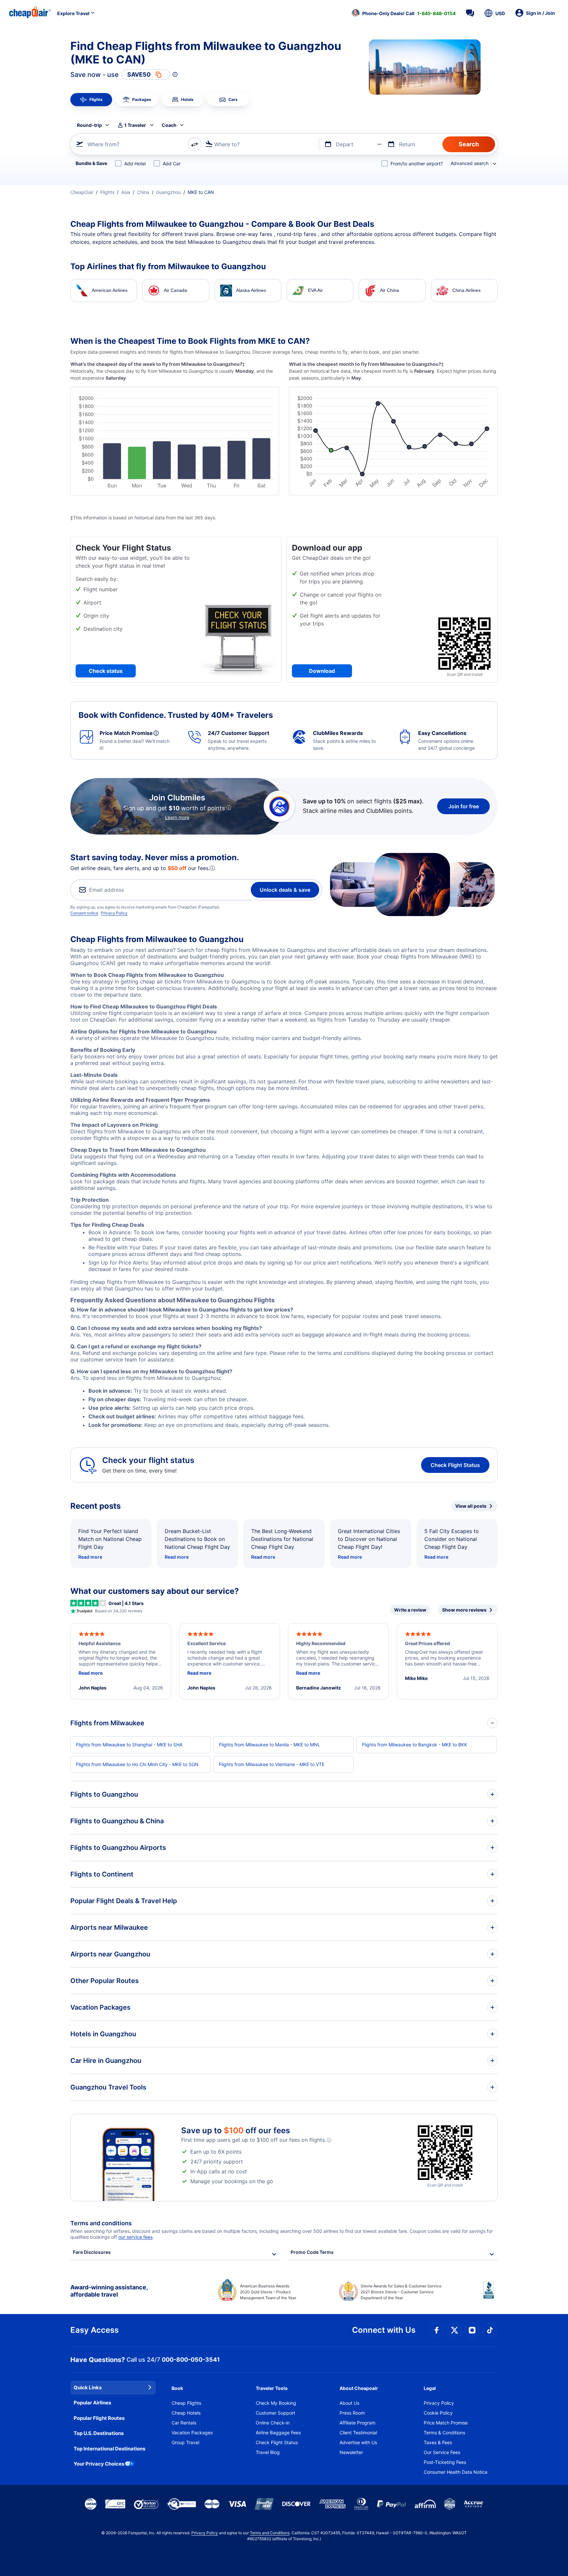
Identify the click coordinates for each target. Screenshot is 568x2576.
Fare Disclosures (92, 2252)
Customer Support (275, 2413)
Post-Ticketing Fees (445, 2462)
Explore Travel (73, 13)
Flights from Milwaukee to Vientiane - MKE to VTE (272, 1764)
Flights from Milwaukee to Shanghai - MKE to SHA (129, 1745)
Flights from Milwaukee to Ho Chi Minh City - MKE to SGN (137, 1764)
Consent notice (84, 913)
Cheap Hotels (186, 2413)
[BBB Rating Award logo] (490, 2295)
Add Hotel (135, 164)
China (143, 192)
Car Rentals (184, 2423)
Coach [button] (169, 125)
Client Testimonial (358, 2433)
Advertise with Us (358, 2442)
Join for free (464, 806)
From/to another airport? (417, 164)
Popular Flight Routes (99, 2418)
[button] (404, 13)
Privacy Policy (114, 913)
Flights (107, 192)
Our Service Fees (442, 2452)
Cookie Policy (438, 2413)
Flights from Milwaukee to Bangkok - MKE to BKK (414, 1745)
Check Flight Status (455, 1465)
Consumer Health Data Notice (456, 2472)
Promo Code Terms (312, 2252)
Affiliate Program (357, 2423)
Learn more (177, 817)
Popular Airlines (92, 2403)
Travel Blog (268, 2452)
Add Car (172, 164)
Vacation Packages (192, 2433)
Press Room (352, 2413)
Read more (90, 1557)
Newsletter (351, 2452)
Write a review (410, 1610)
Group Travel (185, 2442)
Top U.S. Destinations (99, 2433)
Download (322, 671)
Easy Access (95, 2330)
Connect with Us (384, 2330)
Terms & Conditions (444, 2433)
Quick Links (88, 2387)
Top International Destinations (109, 2449)
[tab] (91, 100)
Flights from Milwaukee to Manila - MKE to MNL (270, 1745)
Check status (106, 671)
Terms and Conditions (270, 2533)
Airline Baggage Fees (278, 2433)
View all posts (471, 1506)
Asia (126, 192)
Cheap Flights (186, 2403)
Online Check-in (273, 2423)
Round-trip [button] (89, 125)
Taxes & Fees (438, 2442)
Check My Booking (276, 2403)
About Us (349, 2403)
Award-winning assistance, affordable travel (109, 2291)
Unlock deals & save (285, 890)
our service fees (135, 2237)
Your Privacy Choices (99, 2464)
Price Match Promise (446, 2423)
